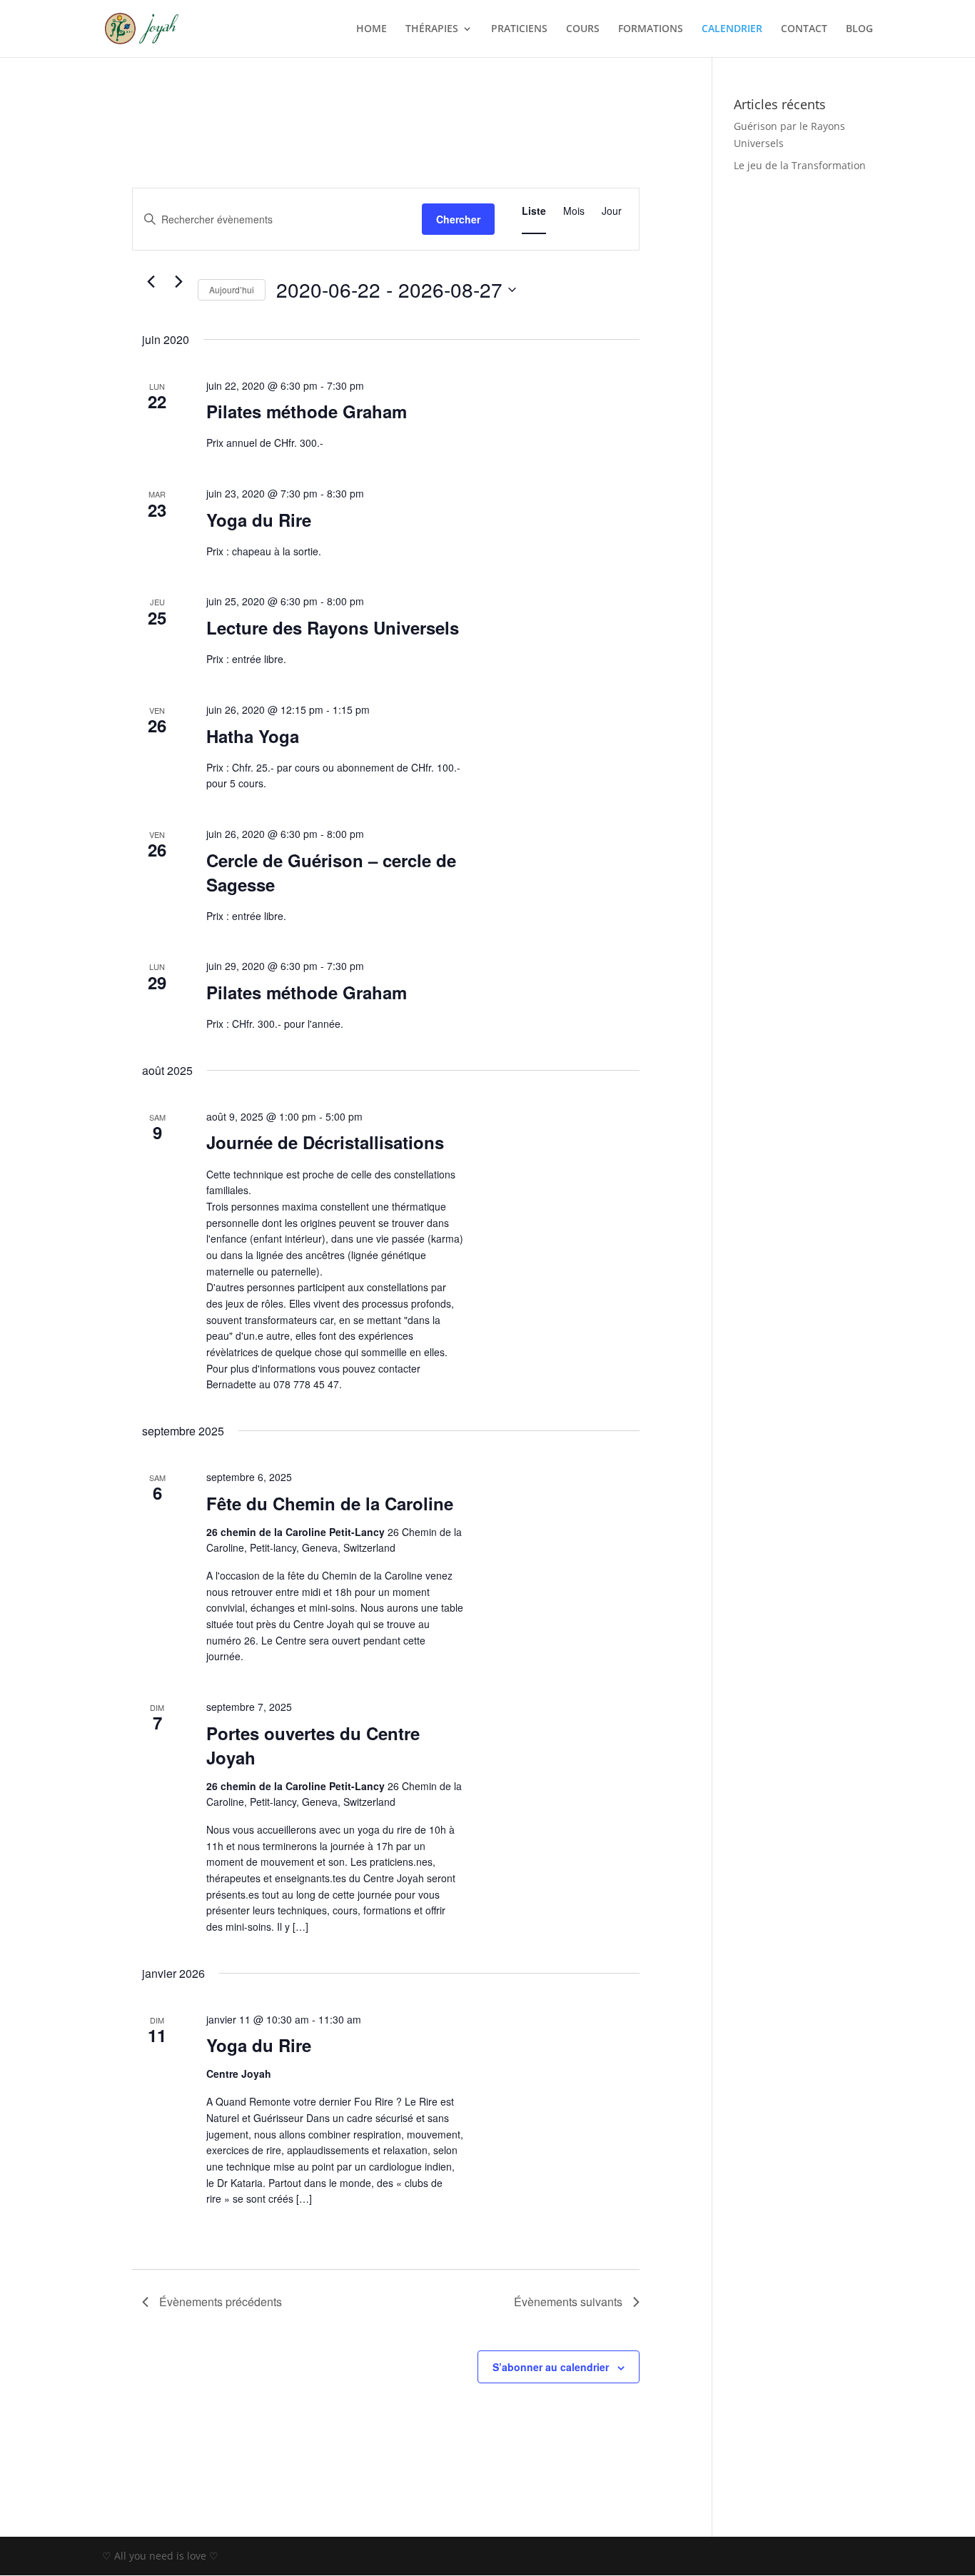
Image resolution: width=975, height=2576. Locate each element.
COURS (583, 29)
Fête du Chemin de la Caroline (330, 1503)
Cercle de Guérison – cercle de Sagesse (331, 872)
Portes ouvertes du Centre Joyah (313, 1745)
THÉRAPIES (432, 29)
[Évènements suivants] (178, 282)
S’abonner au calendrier (551, 2367)
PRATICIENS (519, 29)
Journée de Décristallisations (325, 1142)
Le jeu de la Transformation (800, 165)
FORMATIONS (651, 29)
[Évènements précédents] (151, 282)
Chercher (458, 219)
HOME (372, 29)
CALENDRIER (732, 29)
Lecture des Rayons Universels (333, 627)
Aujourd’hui (232, 289)
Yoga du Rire (259, 520)
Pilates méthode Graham (307, 411)
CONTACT (804, 29)
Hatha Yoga (253, 736)
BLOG (859, 29)
